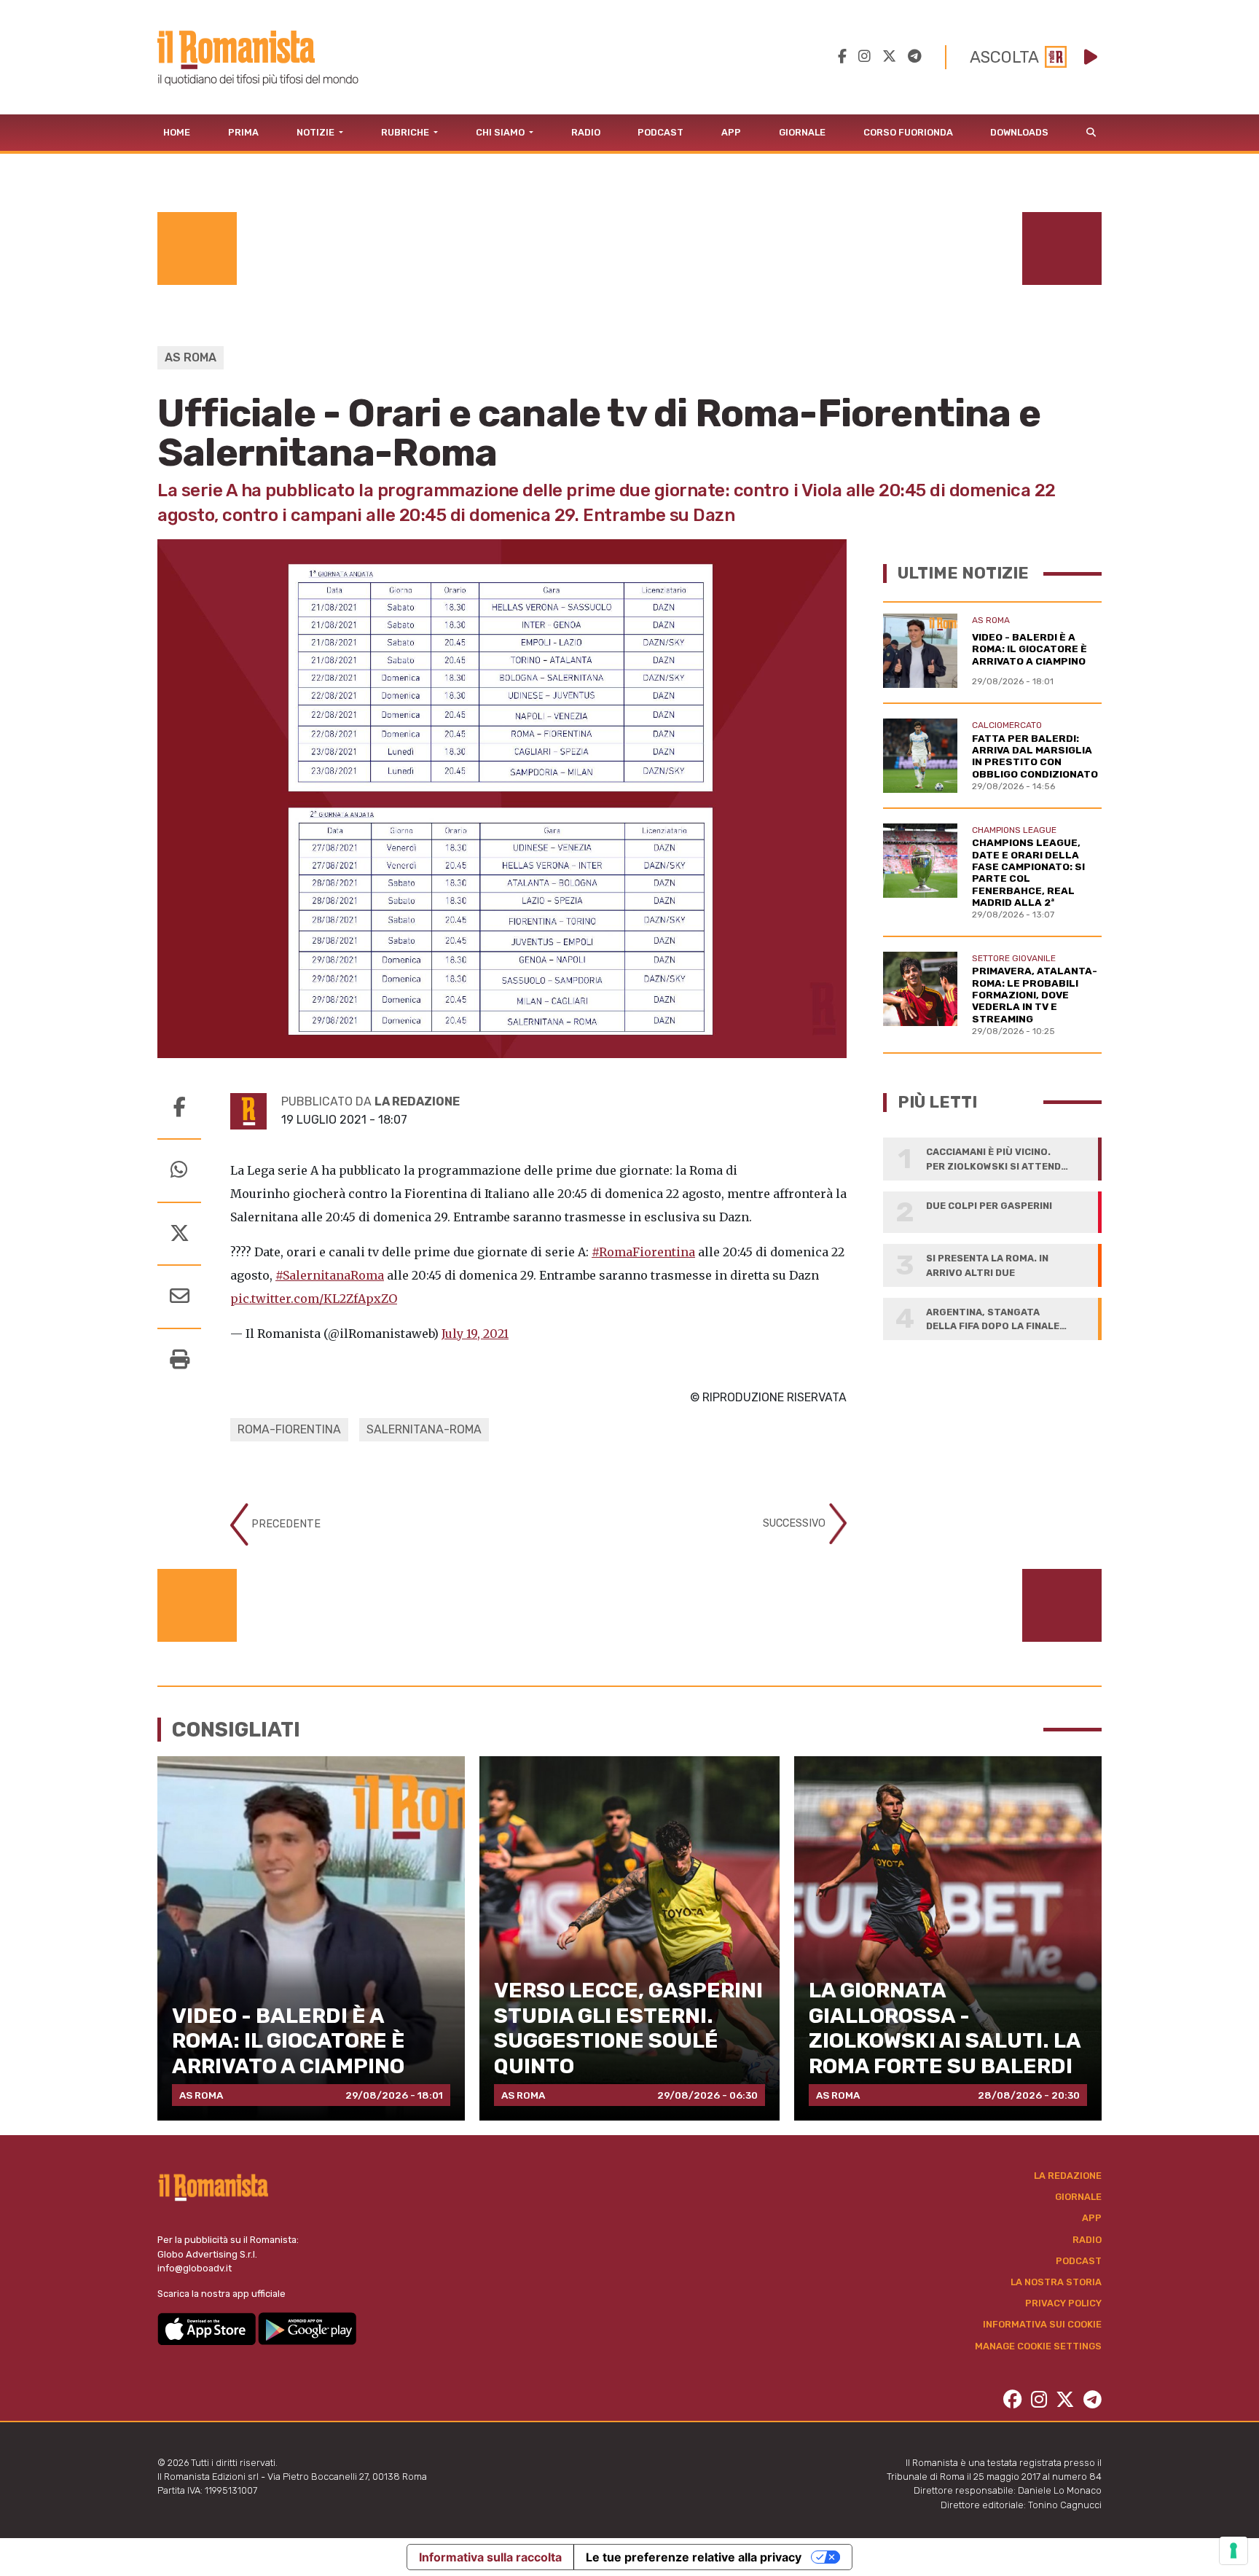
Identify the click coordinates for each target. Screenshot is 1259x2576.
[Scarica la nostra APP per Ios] (208, 2328)
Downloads (1019, 132)
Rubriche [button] (406, 132)
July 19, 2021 (475, 1334)
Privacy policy (1063, 2303)
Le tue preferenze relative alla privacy (694, 2557)
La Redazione (1068, 2176)
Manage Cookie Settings (1038, 2346)
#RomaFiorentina (643, 1252)
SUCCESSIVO (796, 1523)
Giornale (802, 132)
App (731, 132)
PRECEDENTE (285, 1524)
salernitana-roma (424, 1429)
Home (177, 132)
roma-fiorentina (289, 1429)
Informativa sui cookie (1042, 2324)
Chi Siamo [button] (501, 132)
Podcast (660, 132)
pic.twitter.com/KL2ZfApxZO (314, 1299)
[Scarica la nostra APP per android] (307, 2328)
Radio (586, 132)
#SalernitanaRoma (330, 1275)
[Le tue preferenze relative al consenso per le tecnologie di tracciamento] (1233, 2550)
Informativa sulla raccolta (490, 2557)
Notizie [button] (317, 132)
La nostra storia (1056, 2282)
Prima (243, 132)
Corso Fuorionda (908, 132)
